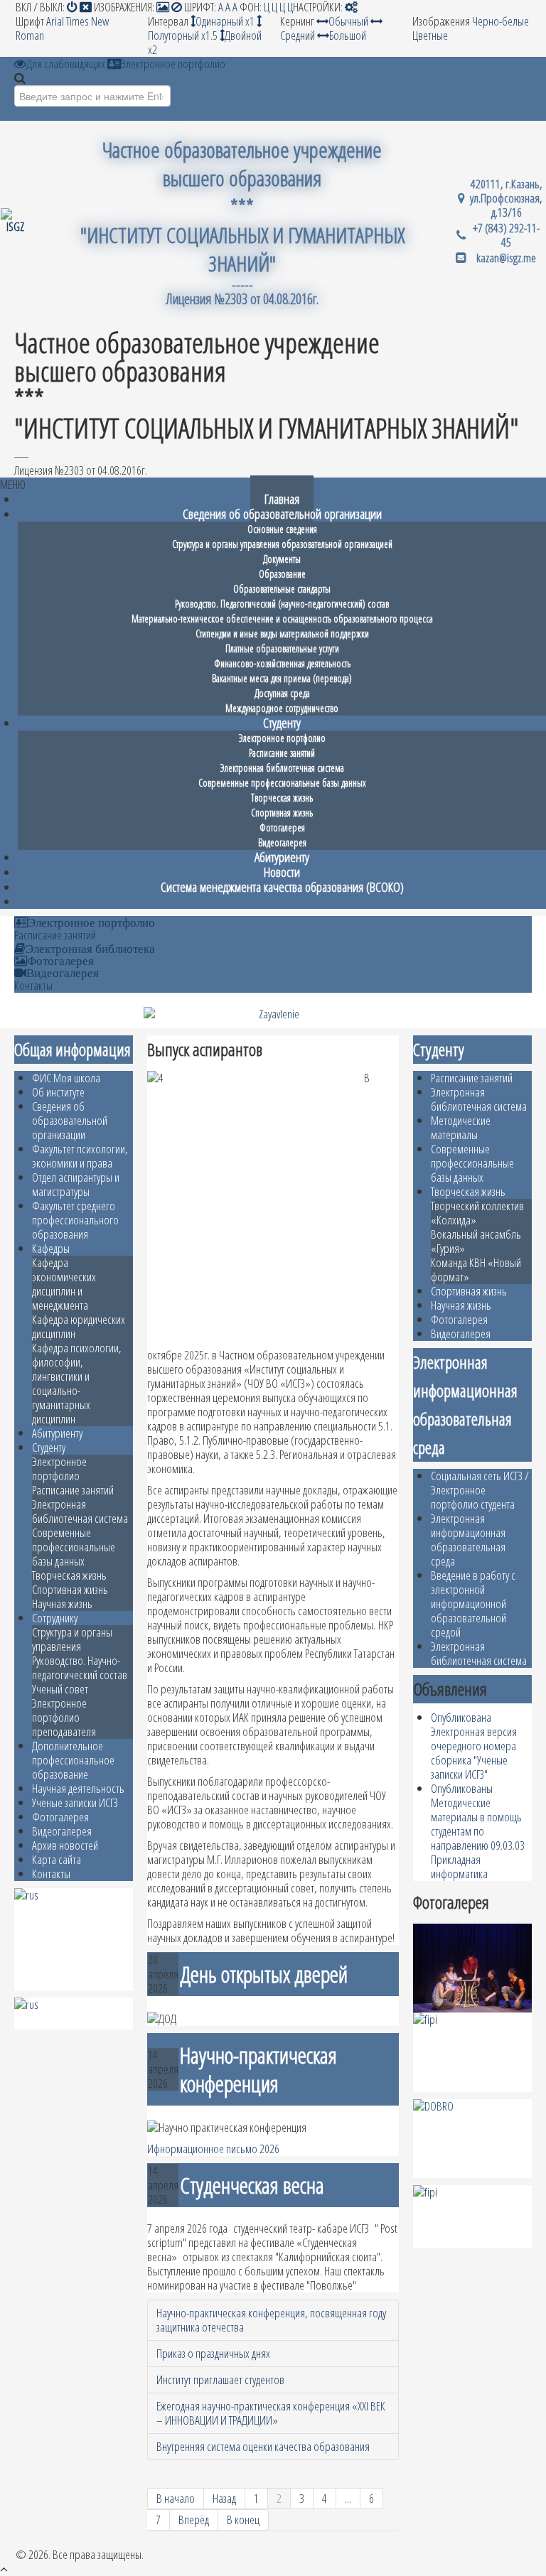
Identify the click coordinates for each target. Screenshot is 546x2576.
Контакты (33, 986)
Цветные (430, 35)
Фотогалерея (60, 960)
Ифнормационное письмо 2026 (213, 2149)
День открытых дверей (264, 1974)
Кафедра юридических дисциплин (79, 1326)
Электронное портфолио (91, 922)
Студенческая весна (252, 2185)
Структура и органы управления (72, 1639)
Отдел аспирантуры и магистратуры (76, 1184)
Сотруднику (55, 1618)
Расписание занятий (55, 935)
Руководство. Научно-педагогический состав (80, 1667)
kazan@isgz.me (506, 258)
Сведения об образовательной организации (70, 1120)
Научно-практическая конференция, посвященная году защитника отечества (271, 2320)
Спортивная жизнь (70, 1589)
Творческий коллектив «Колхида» (477, 1213)
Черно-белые (500, 21)
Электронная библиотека (90, 948)
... (348, 2498)
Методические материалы (461, 1127)
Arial (55, 21)
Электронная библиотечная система (80, 1511)
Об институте (58, 1092)
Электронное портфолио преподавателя (64, 1717)
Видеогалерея (63, 972)
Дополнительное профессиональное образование (73, 1760)
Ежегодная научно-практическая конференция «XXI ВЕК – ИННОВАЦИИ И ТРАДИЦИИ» (271, 2413)
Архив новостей (65, 1845)
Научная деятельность (78, 1788)
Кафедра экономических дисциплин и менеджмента (64, 1284)
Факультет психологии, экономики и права (80, 1156)
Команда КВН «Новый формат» (476, 1270)
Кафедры (51, 1248)
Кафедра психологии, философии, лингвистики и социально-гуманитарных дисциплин (77, 1383)
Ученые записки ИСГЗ (75, 1802)
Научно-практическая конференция (258, 2069)
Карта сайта (57, 1859)
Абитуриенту (57, 1433)
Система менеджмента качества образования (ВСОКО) (282, 886)
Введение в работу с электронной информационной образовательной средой (473, 1604)
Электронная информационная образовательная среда (468, 1540)
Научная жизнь (62, 1604)
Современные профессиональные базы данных (74, 1547)
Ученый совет (60, 1689)
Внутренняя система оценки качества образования (263, 2446)
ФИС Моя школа (66, 1078)
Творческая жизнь (69, 1575)
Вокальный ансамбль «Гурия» (476, 1241)
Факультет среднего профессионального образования (75, 1220)
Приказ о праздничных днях (213, 2353)
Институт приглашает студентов (220, 2380)
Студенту (49, 1447)
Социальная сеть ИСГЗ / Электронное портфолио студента (480, 1490)
